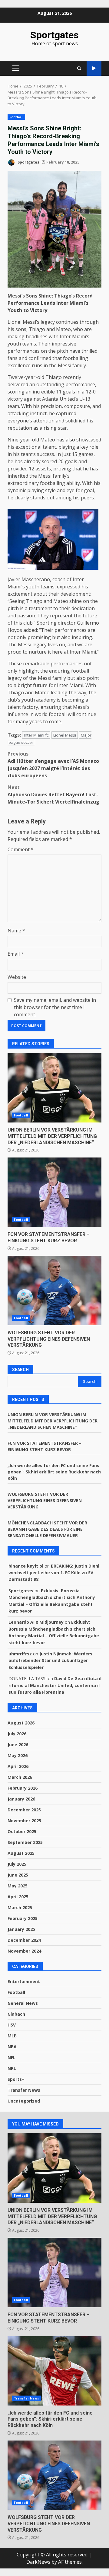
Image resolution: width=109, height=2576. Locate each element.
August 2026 (21, 1723)
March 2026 (20, 1777)
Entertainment (24, 1981)
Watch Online (94, 68)
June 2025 (18, 1875)
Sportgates (54, 35)
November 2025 (24, 1821)
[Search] (79, 68)
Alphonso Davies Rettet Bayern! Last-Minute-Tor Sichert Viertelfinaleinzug (53, 794)
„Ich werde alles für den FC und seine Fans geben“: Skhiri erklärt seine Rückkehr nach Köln (54, 1472)
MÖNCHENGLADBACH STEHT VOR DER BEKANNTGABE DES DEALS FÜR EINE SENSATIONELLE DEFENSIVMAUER (47, 1529)
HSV (12, 2025)
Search (20, 1370)
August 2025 (21, 1853)
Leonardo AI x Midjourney (36, 1622)
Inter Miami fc (36, 735)
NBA (12, 2047)
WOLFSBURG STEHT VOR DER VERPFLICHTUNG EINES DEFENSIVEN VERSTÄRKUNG (54, 1291)
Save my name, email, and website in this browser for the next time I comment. (55, 1007)
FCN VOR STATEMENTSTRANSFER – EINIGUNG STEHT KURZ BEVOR (54, 1192)
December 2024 (24, 1940)
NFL (12, 2057)
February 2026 (23, 1788)
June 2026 (18, 1745)
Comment (21, 849)
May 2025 (18, 1886)
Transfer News (24, 2090)
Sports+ (16, 2079)
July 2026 (17, 1734)
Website (17, 977)
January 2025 (21, 1929)
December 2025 (24, 1810)
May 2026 (18, 1755)
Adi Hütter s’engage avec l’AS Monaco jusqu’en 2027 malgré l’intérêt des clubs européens (53, 765)
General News (23, 2003)
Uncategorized (24, 2101)
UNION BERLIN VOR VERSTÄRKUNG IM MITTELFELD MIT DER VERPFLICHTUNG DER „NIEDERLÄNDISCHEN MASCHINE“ (54, 1088)
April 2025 (18, 1897)
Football (16, 117)
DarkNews (38, 2562)
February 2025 (23, 1918)
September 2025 (25, 1842)
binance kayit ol (26, 1566)
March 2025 (20, 1907)
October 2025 (22, 1831)
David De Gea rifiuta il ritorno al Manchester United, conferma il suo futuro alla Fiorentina (55, 1685)
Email (16, 954)
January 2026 (21, 1799)
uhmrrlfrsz (20, 1654)
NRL (12, 2068)
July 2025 (17, 1864)
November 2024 (24, 1951)
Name (16, 931)
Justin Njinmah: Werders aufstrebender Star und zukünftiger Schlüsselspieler (50, 1661)
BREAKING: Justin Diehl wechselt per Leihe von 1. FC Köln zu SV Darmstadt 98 (54, 1573)
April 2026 (18, 1766)
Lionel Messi (65, 735)
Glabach (16, 2014)
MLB (12, 2036)
